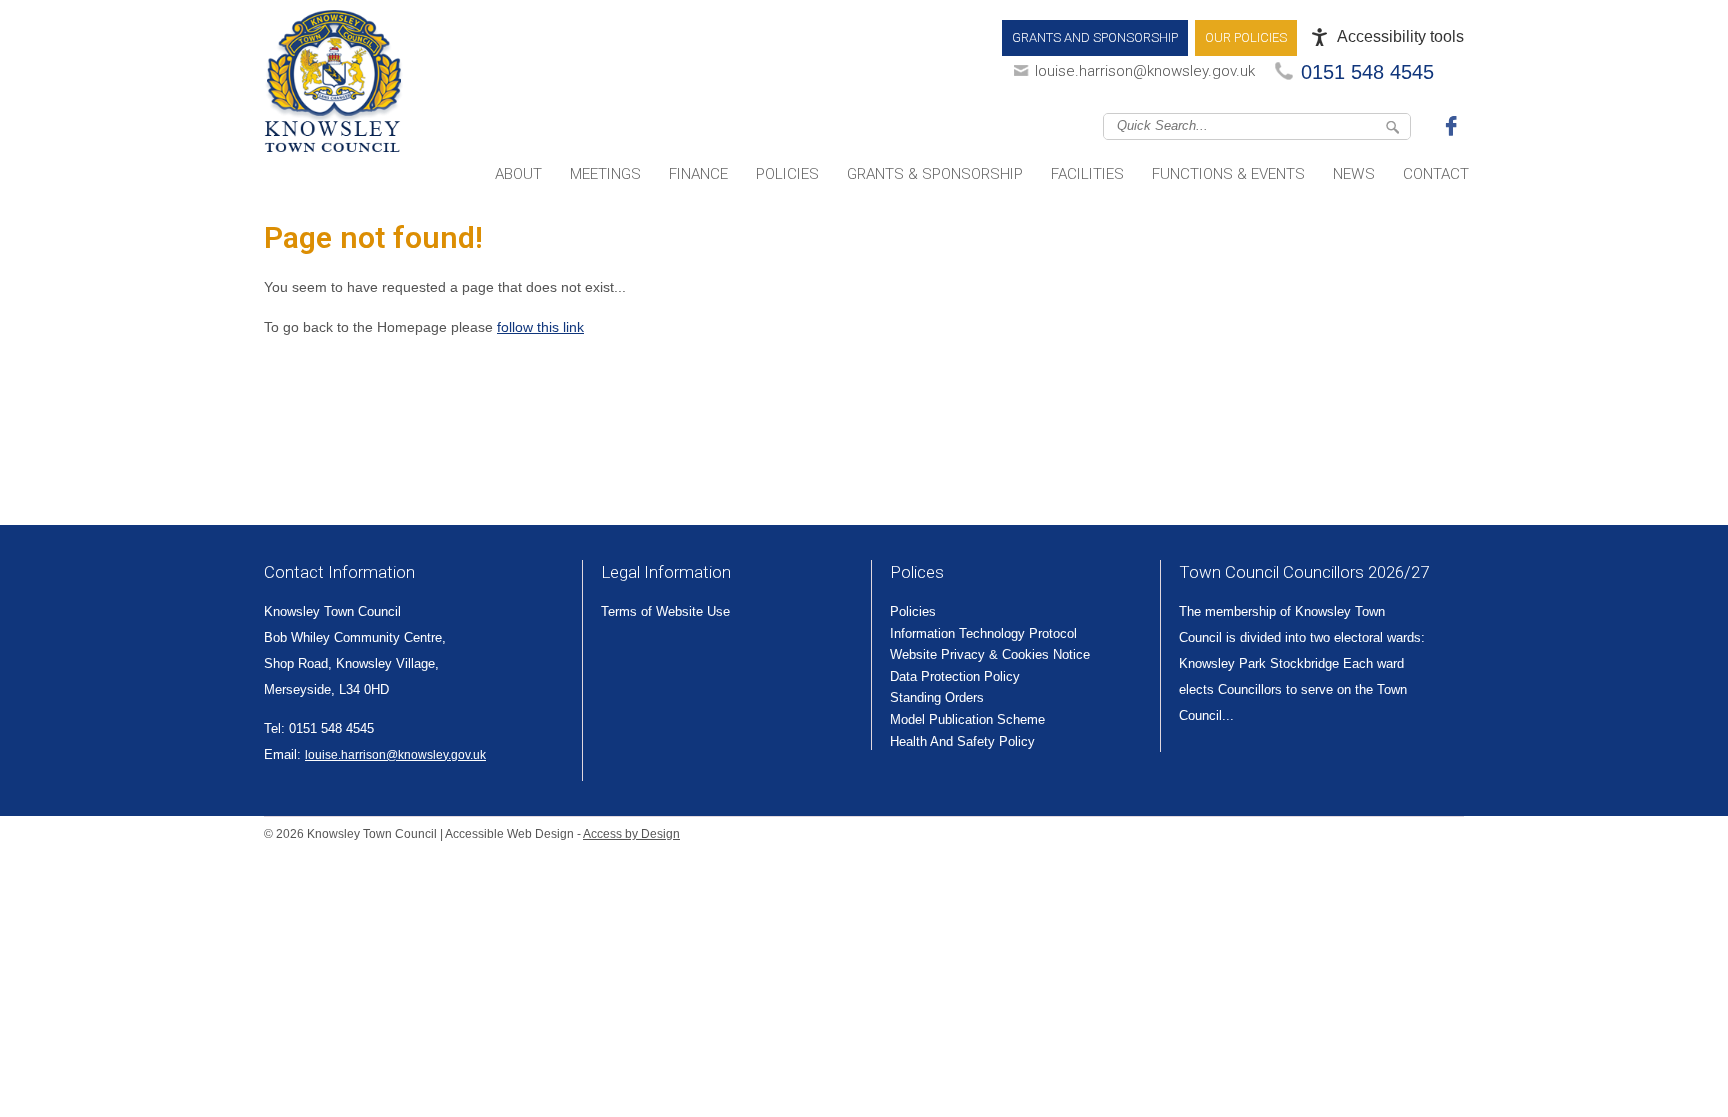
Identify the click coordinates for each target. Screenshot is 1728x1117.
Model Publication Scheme (967, 719)
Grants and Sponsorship (1095, 37)
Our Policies (1246, 37)
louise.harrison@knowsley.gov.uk (1145, 71)
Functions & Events (1228, 174)
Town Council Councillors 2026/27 (1304, 572)
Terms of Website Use (665, 611)
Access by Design (631, 834)
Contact (1436, 174)
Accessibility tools (1400, 36)
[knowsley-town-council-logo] (334, 85)
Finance (698, 174)
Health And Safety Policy (962, 741)
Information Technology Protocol (983, 633)
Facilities (1087, 174)
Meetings (605, 174)
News (1354, 174)
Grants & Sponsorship (935, 174)
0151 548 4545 (1367, 72)
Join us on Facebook (1454, 125)
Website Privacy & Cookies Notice (990, 654)
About (518, 174)
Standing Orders (937, 697)
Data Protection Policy (955, 676)
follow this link (540, 327)
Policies (787, 174)
